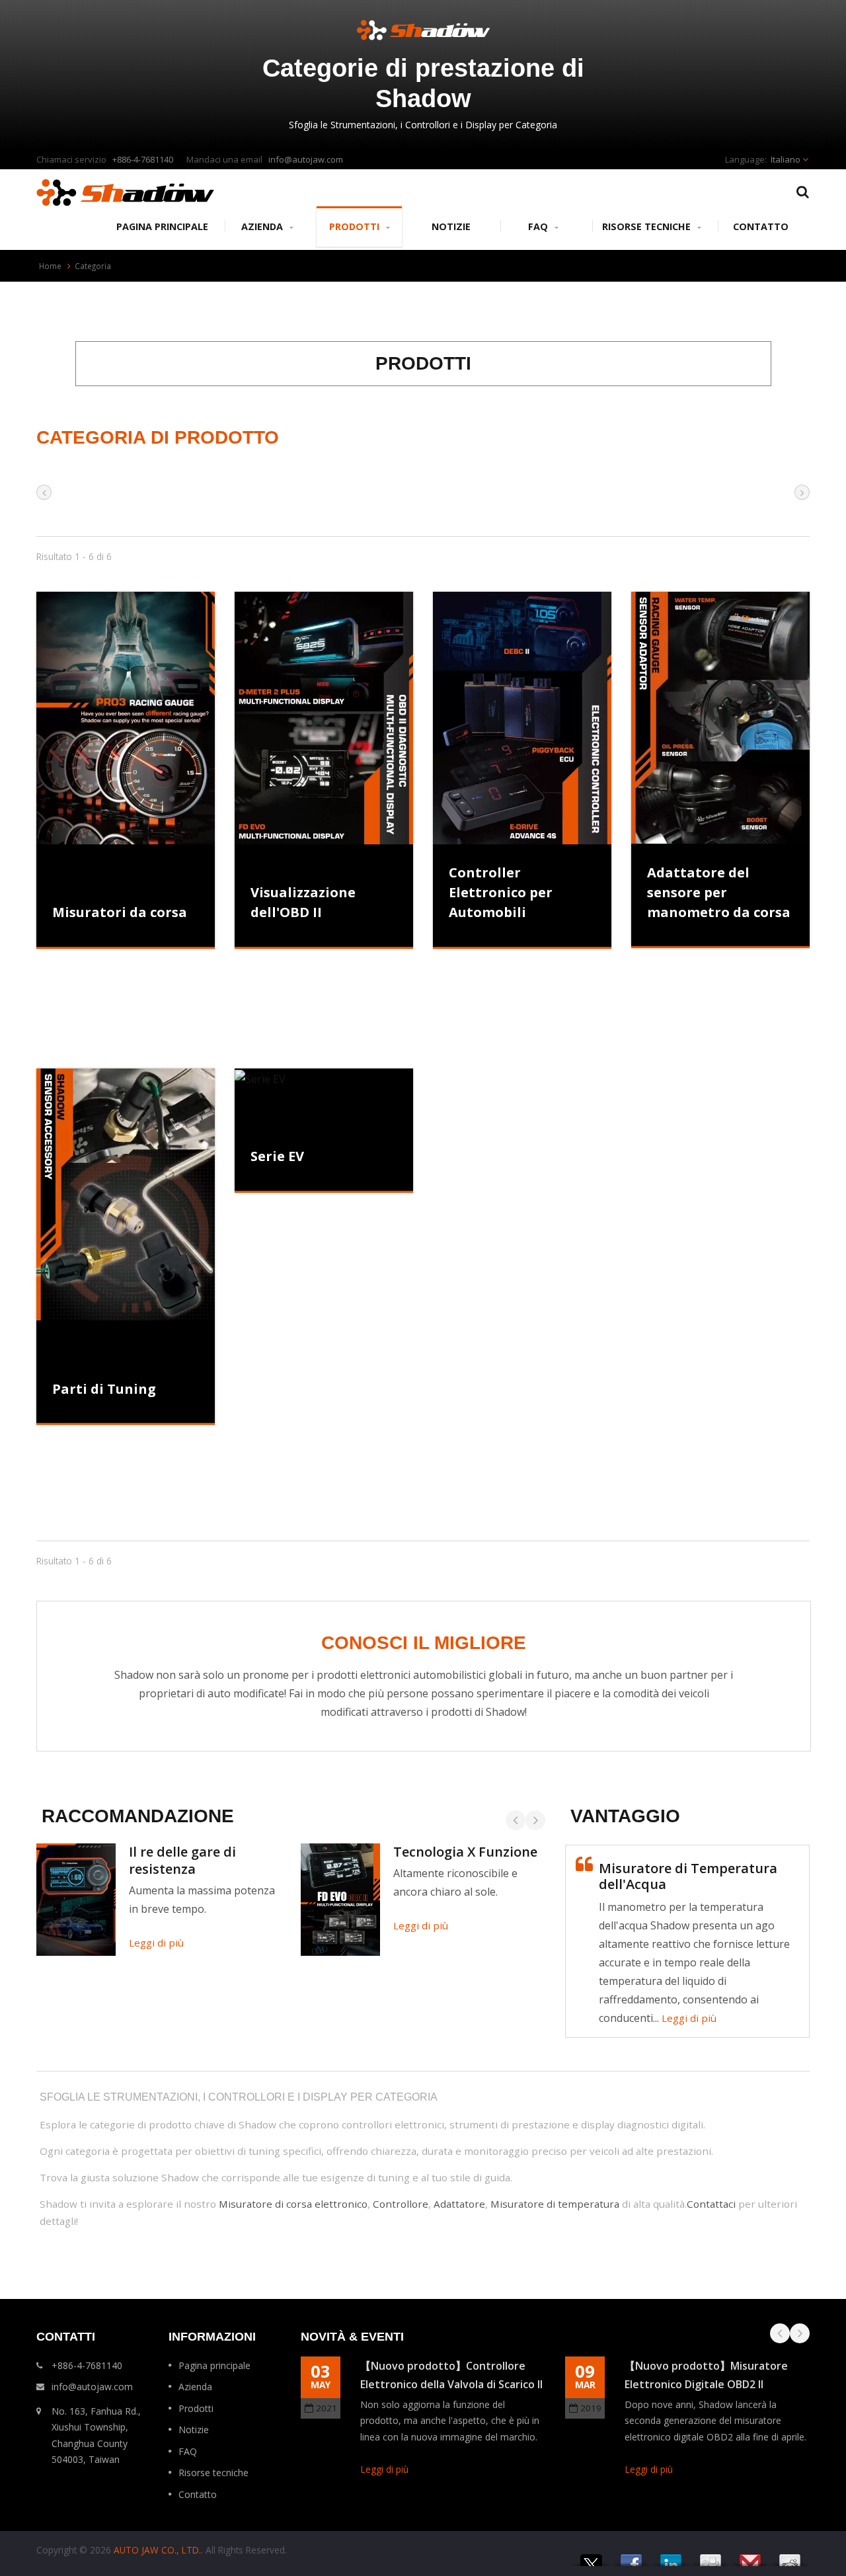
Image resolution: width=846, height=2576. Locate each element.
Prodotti (356, 226)
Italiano (786, 159)
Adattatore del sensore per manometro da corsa (719, 892)
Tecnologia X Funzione (465, 1852)
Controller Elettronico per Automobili (501, 892)
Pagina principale (162, 226)
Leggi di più (156, 1943)
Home (50, 266)
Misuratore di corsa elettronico (293, 2204)
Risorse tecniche (648, 226)
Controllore (401, 2204)
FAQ (539, 226)
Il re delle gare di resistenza (182, 1860)
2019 (591, 2408)
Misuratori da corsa (120, 912)
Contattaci (711, 2204)
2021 (327, 2408)
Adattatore (459, 2204)
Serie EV (277, 1156)
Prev (516, 1820)
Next (535, 1820)
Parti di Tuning (104, 1389)
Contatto (761, 226)
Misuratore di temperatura (555, 2204)
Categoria (93, 266)
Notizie (451, 226)
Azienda (263, 226)
